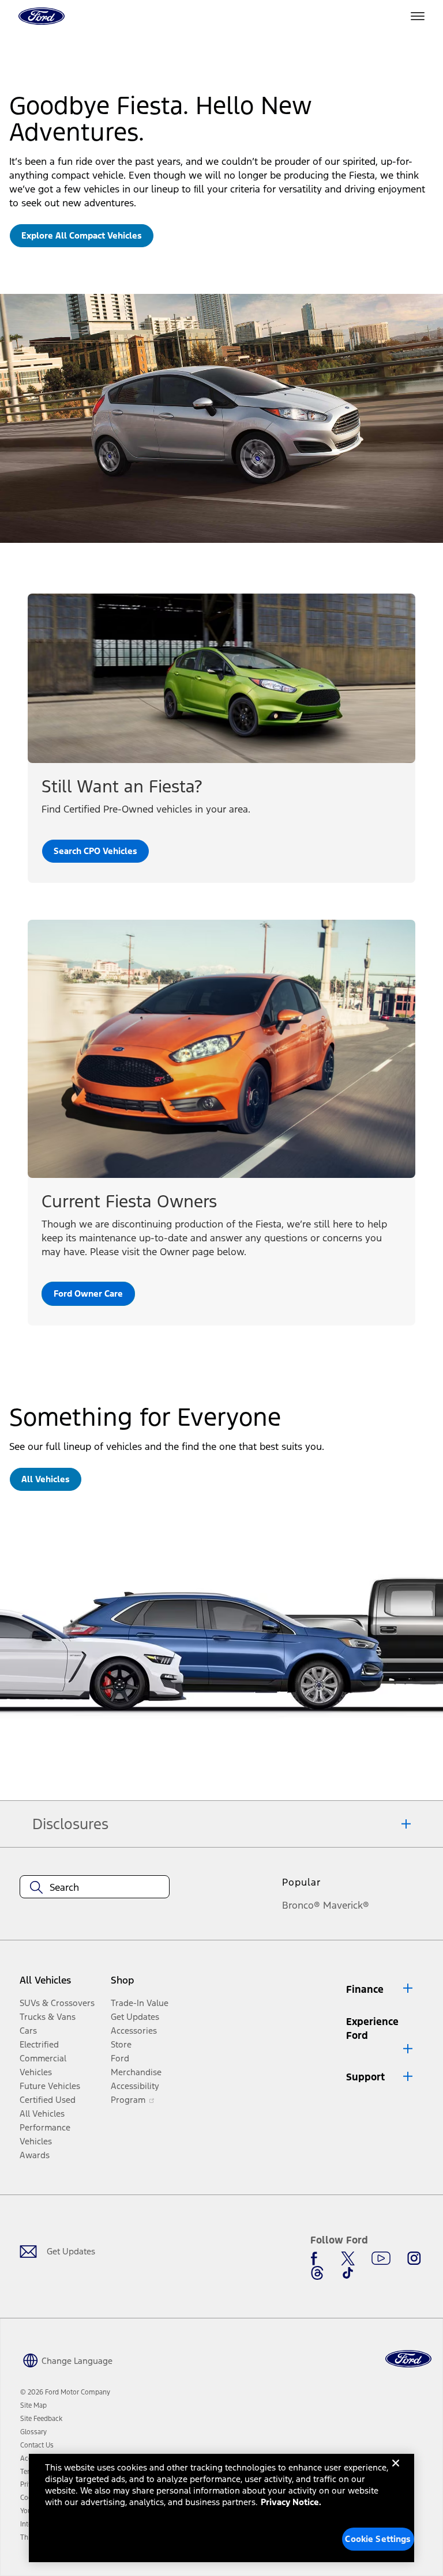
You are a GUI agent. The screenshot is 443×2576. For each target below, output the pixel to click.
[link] (82, 236)
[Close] (396, 2472)
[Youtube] (381, 2258)
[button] (380, 1989)
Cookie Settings (378, 2539)
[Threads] (317, 2273)
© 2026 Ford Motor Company (65, 2392)
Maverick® (346, 1905)
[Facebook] (317, 2258)
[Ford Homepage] (408, 2359)
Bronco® (301, 1905)
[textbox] (95, 1887)
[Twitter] (348, 2258)
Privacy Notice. (291, 2502)
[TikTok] (348, 2273)
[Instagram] (414, 2258)
